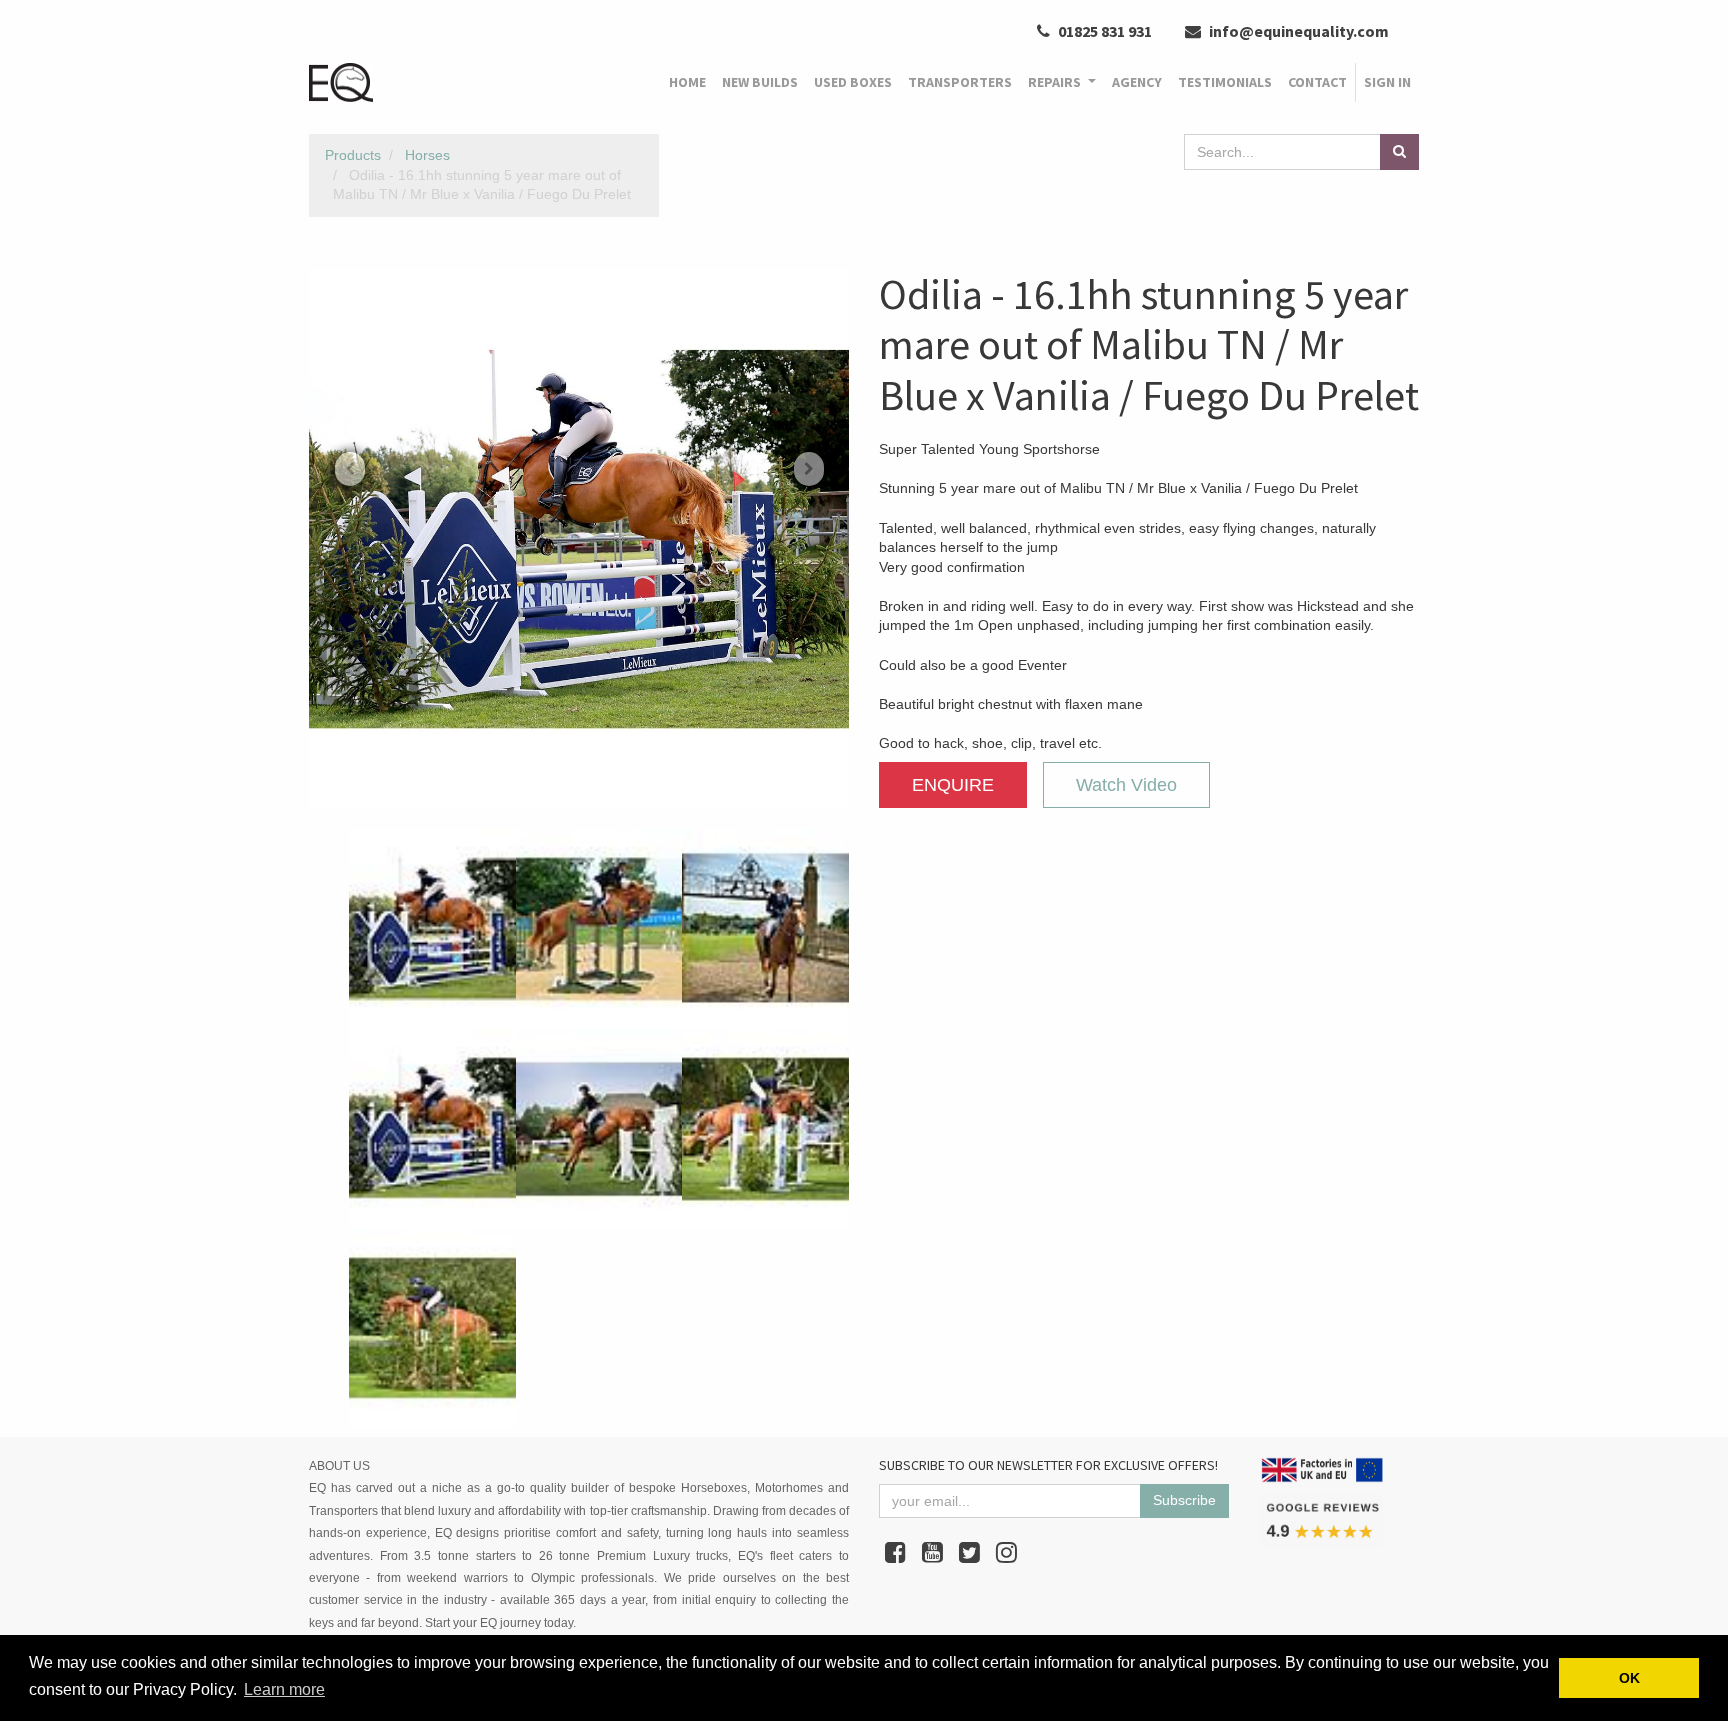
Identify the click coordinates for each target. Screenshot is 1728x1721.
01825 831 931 (1103, 31)
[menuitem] (687, 83)
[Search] (1399, 152)
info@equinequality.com (1297, 31)
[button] (349, 469)
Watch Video (1126, 785)
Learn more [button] (284, 1689)
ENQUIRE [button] (953, 785)
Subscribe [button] (1184, 1500)
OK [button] (1629, 1678)
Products (353, 155)
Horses (427, 155)
